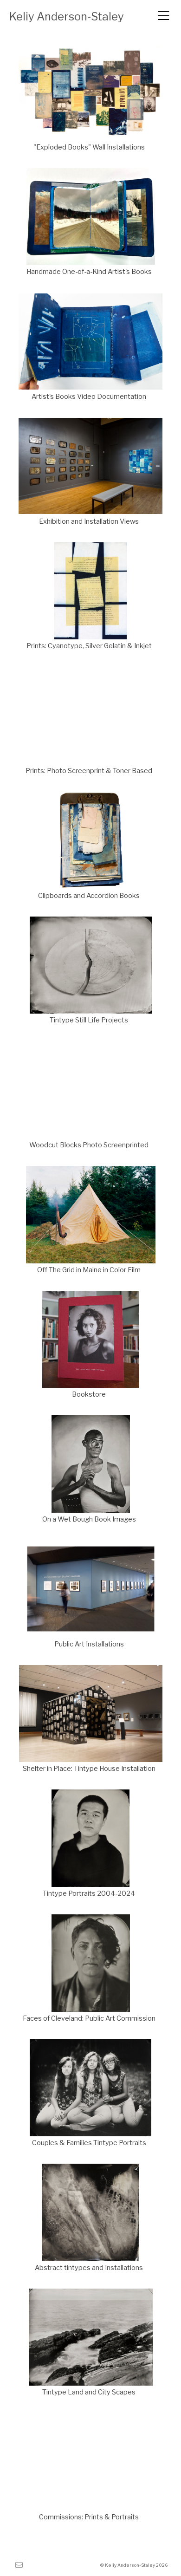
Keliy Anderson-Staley (67, 16)
